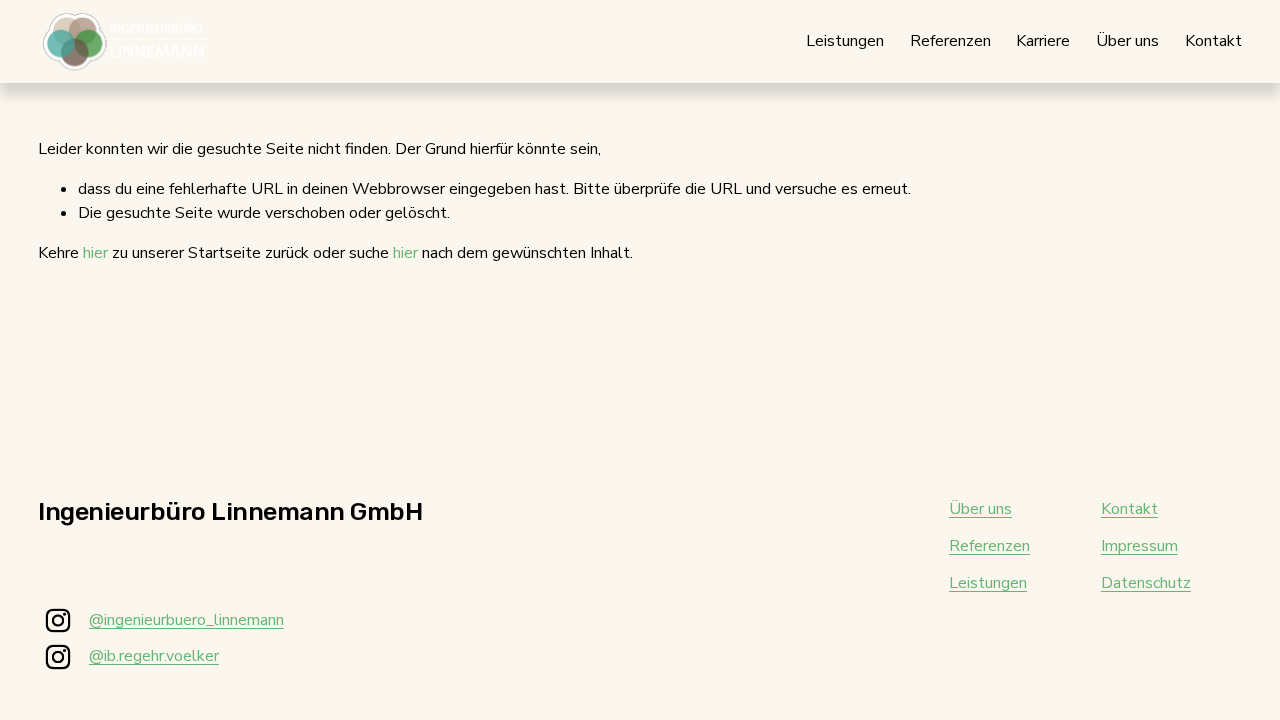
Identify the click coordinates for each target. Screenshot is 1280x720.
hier (95, 253)
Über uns (1127, 41)
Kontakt (1213, 41)
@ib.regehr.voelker (154, 656)
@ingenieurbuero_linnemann (186, 620)
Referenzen (950, 41)
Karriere (1043, 41)
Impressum (1139, 546)
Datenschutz (1146, 583)
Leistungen (845, 41)
